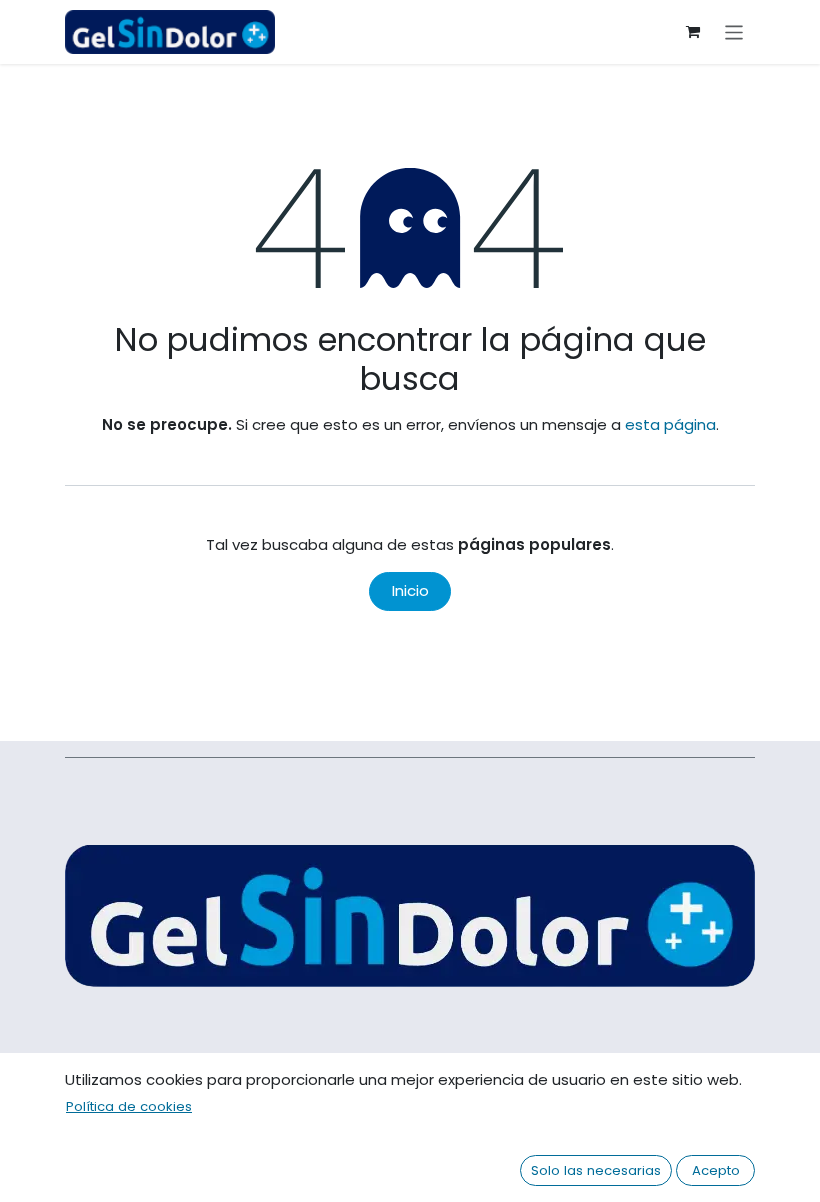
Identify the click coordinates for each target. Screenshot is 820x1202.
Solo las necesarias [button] (596, 1170)
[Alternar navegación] (734, 31)
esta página (670, 424)
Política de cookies (129, 1106)
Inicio (410, 590)
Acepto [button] (716, 1170)
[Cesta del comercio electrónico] (693, 32)
